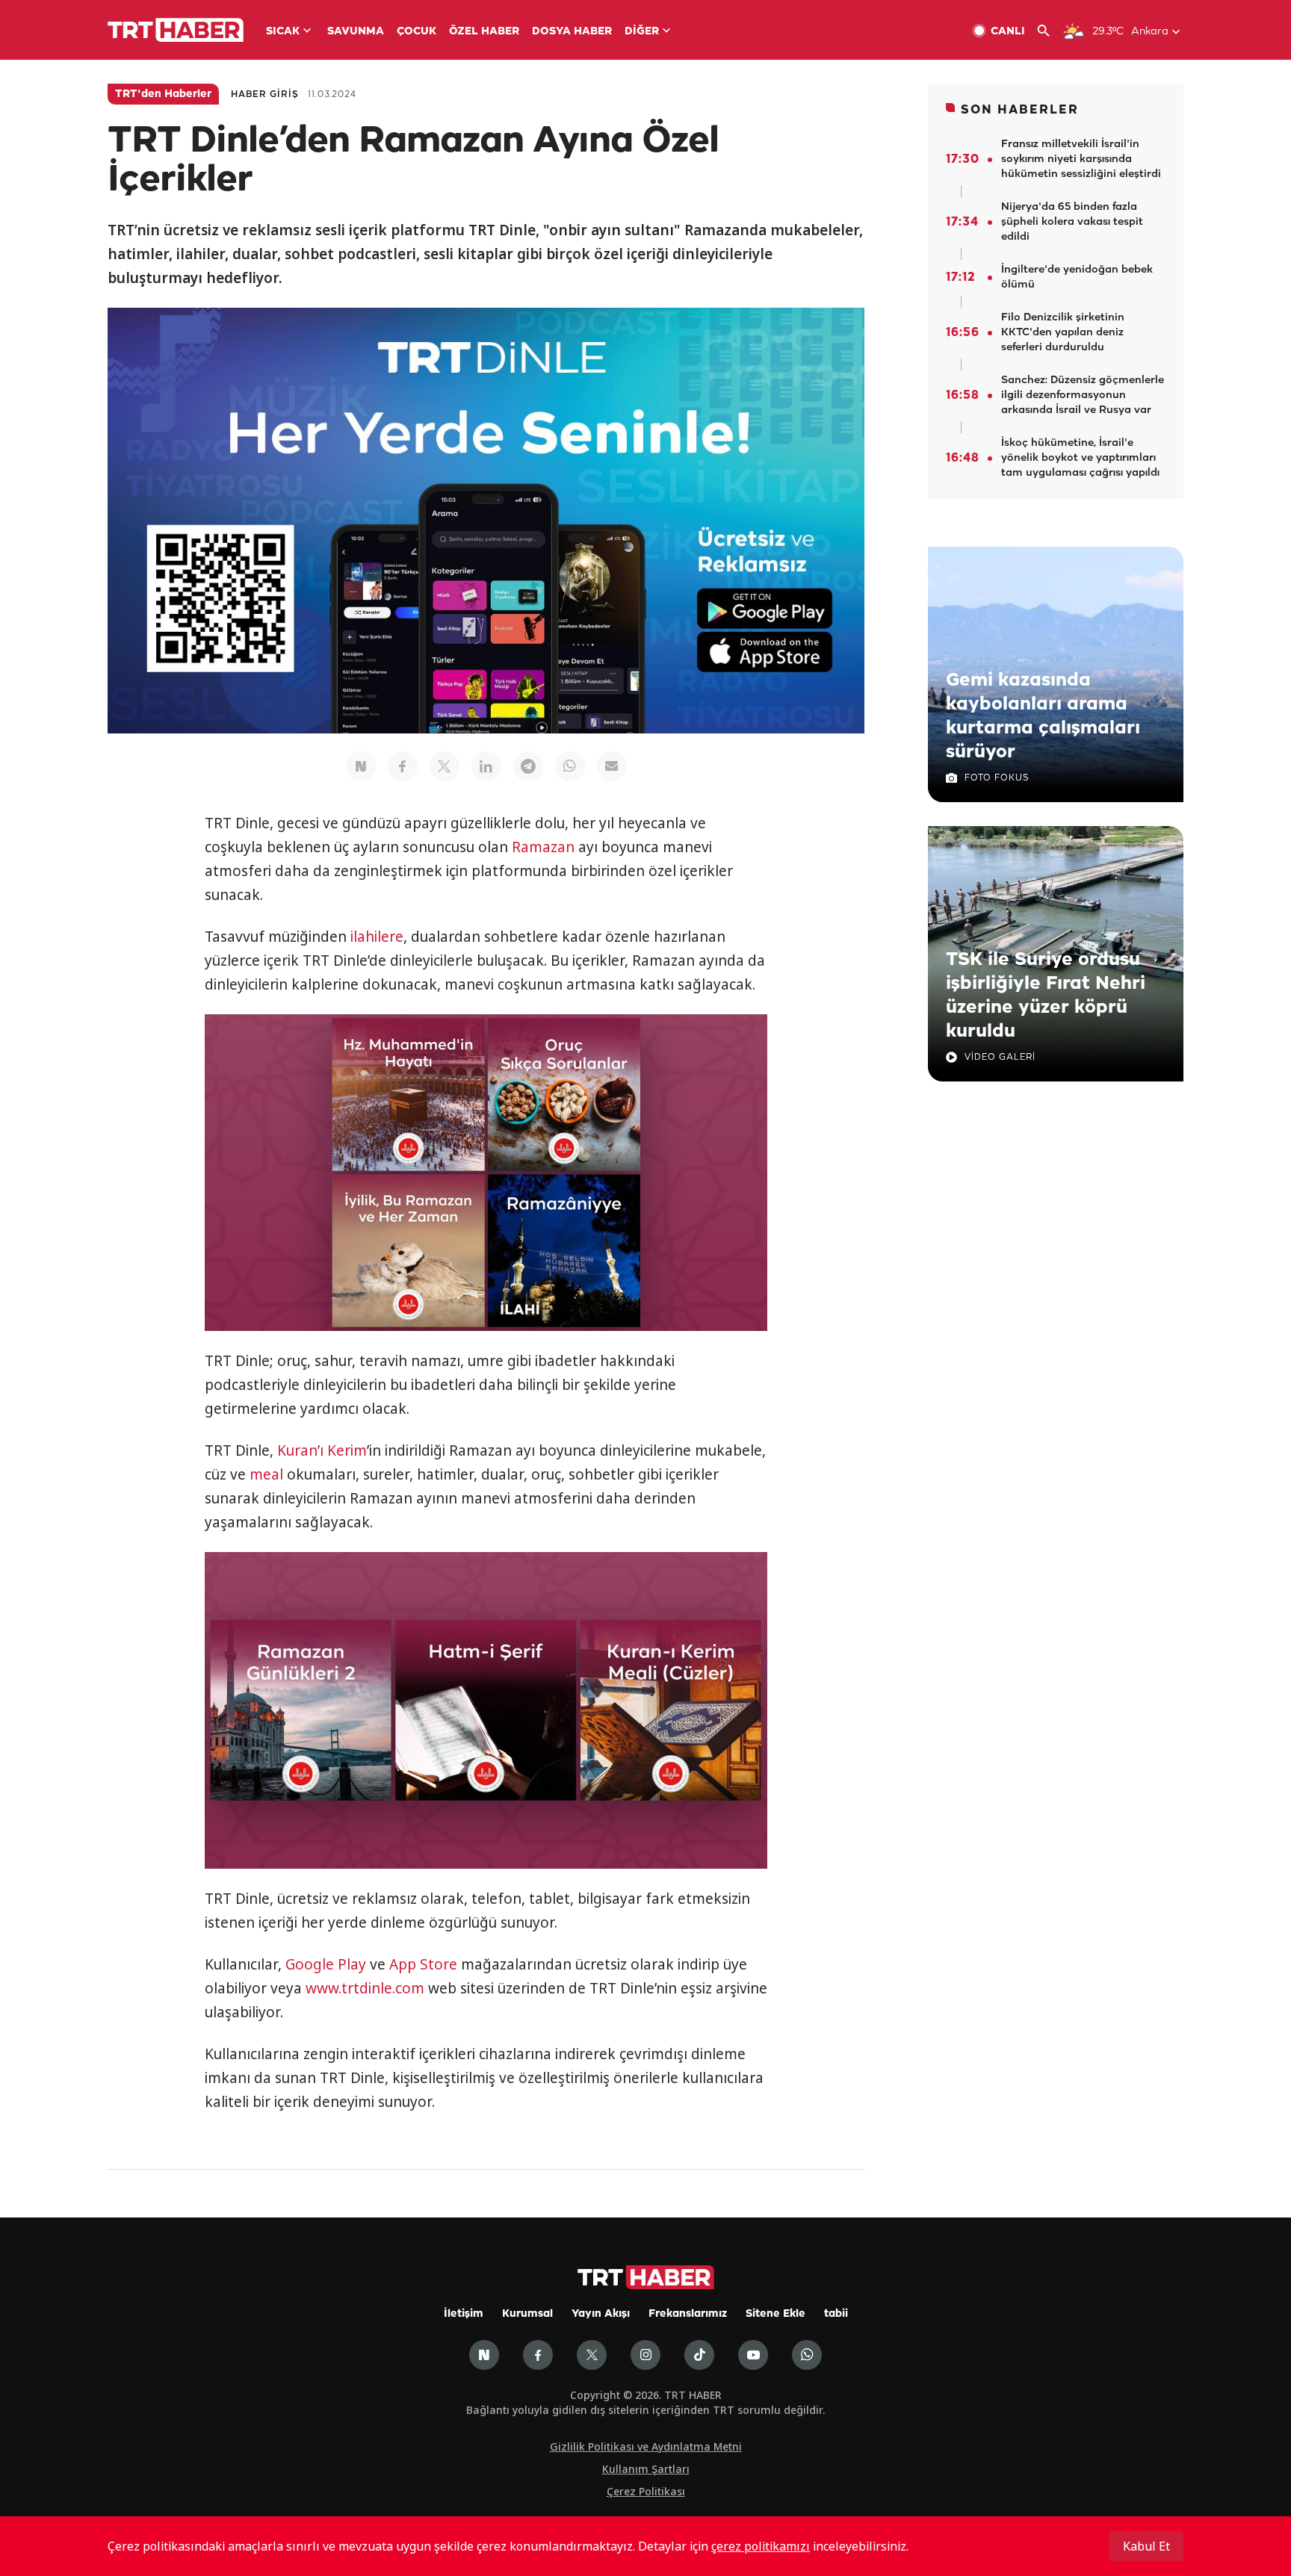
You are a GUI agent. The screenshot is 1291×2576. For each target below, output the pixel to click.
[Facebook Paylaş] (403, 766)
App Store (423, 1964)
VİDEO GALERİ (1000, 1057)
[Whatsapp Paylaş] (570, 766)
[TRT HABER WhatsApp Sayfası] (807, 2355)
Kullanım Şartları (646, 2469)
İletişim (464, 2314)
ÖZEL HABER (484, 32)
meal (266, 1474)
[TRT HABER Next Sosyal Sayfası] (484, 2355)
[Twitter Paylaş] (445, 766)
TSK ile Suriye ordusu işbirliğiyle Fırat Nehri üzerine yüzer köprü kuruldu (1046, 996)
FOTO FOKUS (997, 778)
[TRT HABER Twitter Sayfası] (592, 2355)
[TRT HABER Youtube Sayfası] (753, 2355)
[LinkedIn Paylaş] (486, 766)
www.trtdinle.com (365, 1988)
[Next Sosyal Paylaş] (361, 766)
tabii (836, 2314)
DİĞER (642, 32)
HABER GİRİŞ (265, 94)
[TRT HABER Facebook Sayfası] (538, 2355)
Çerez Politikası (646, 2491)
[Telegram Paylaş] (528, 766)
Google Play (326, 1964)
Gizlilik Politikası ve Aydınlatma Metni (646, 2446)
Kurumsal (527, 2314)
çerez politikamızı (761, 2546)
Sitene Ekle (775, 2314)
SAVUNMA (356, 32)
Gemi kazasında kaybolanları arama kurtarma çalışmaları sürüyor (1043, 716)
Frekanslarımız (688, 2314)
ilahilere (377, 937)
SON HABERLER (1020, 110)
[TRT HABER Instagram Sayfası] (645, 2355)
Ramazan (543, 847)
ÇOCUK (417, 32)
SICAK (283, 32)
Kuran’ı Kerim (322, 1450)
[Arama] (1049, 31)
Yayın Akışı (601, 2314)
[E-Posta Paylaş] (612, 766)
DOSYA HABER (572, 32)
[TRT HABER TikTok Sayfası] (699, 2355)
